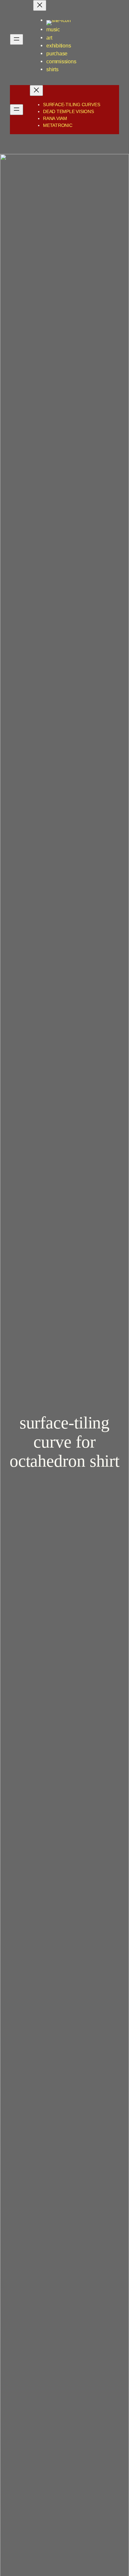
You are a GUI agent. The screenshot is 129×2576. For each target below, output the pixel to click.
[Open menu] (17, 39)
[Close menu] (40, 5)
